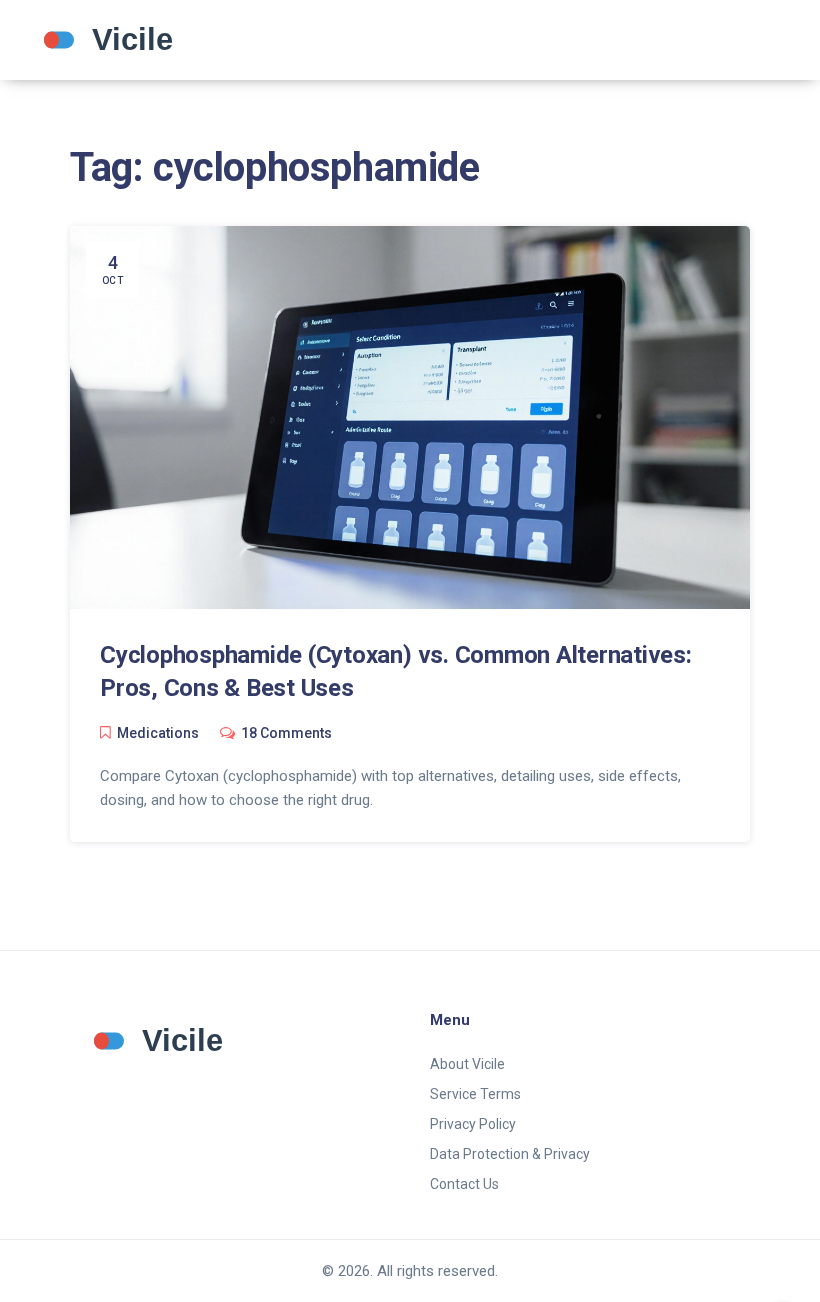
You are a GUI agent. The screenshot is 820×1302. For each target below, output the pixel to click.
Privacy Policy (473, 1124)
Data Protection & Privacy (510, 1154)
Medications (158, 733)
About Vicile (467, 1064)
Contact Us (464, 1184)
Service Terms (475, 1094)
